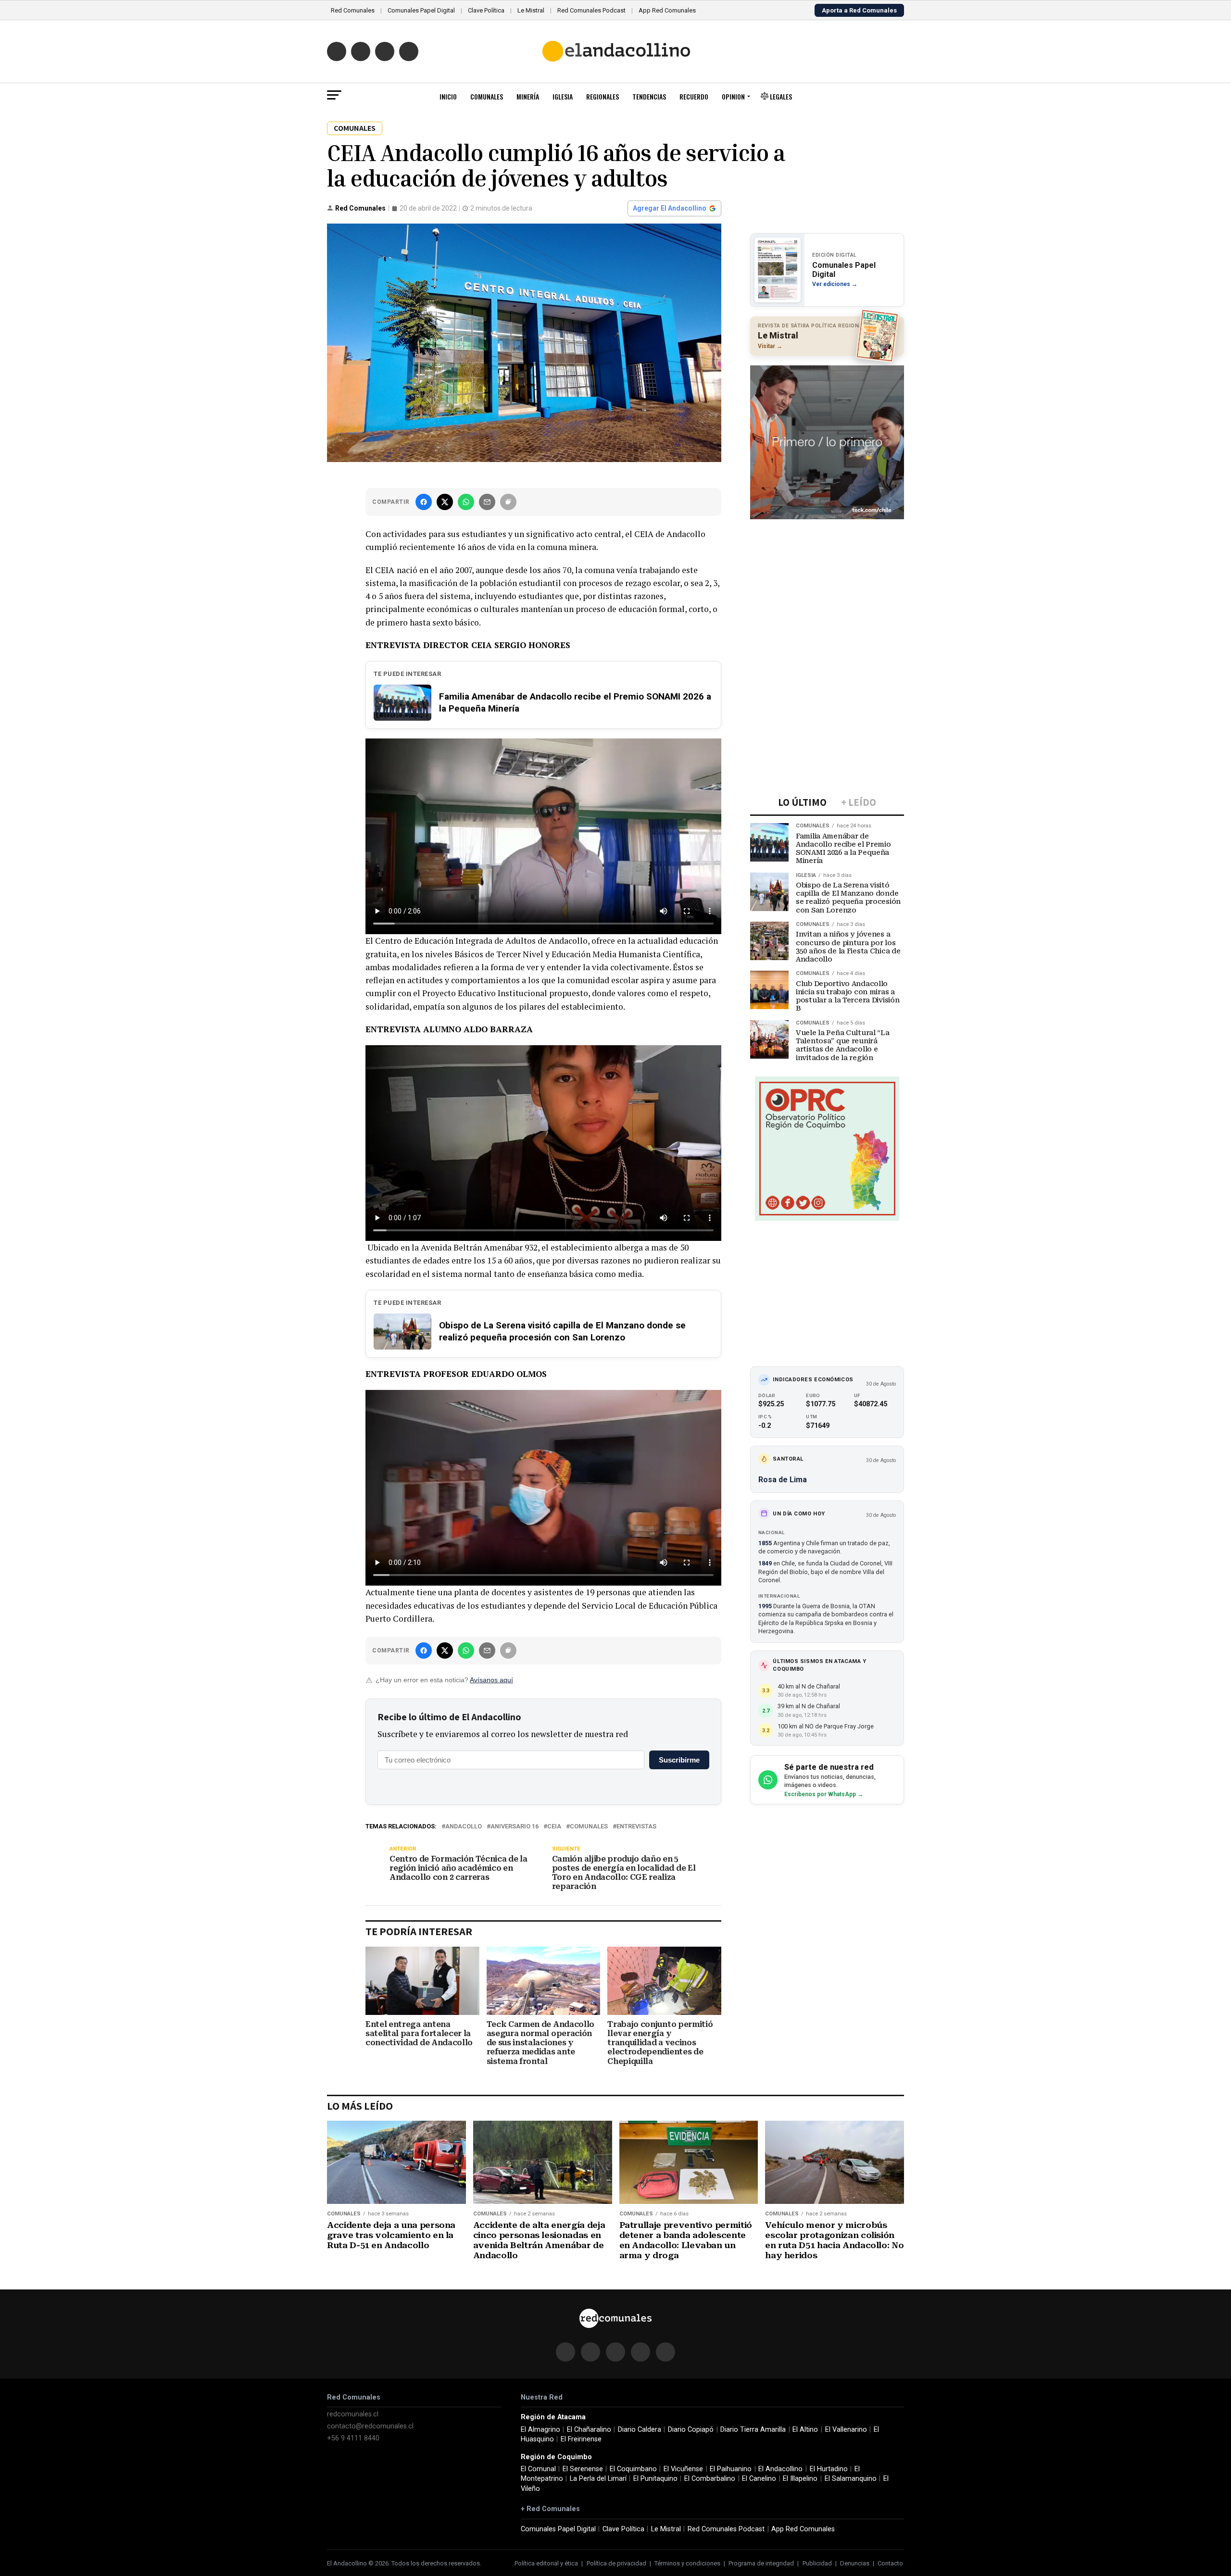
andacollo (464, 1827)
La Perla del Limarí (598, 2479)
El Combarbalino (710, 2479)
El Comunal (538, 2469)
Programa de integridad (761, 2563)
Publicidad (817, 2563)
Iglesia (563, 96)
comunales (589, 1827)
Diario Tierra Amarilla (753, 2430)
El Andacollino (780, 2469)
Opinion (733, 96)
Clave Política (486, 10)
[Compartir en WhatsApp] (466, 502)
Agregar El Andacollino (670, 208)
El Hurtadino (829, 2469)
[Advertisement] (827, 586)
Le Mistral (531, 10)
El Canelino (759, 2479)
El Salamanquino (851, 2479)
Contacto (890, 2563)
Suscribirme (679, 1760)
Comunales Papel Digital (421, 10)
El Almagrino (540, 2430)
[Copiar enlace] (508, 502)
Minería (528, 96)
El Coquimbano (633, 2469)
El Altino (805, 2430)
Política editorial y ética (546, 2563)
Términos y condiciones (687, 2563)
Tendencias (649, 96)
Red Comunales (353, 10)
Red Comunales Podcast (591, 10)
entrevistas (636, 1827)
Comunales (487, 96)
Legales (780, 96)
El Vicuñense (683, 2469)
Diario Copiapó (691, 2430)
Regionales (603, 96)
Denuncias (855, 2563)
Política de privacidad (616, 2563)
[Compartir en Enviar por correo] (487, 502)
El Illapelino (800, 2479)
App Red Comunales (667, 10)
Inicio (448, 96)
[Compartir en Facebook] (424, 502)
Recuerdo (694, 96)
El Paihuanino (731, 2469)
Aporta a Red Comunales (859, 10)
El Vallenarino (846, 2430)
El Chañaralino (589, 2430)
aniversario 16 (515, 1827)
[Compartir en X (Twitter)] (445, 502)
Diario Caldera (640, 2430)
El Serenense (583, 2469)
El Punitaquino (655, 2479)
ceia (554, 1827)
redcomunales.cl (353, 2414)
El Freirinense (581, 2439)
